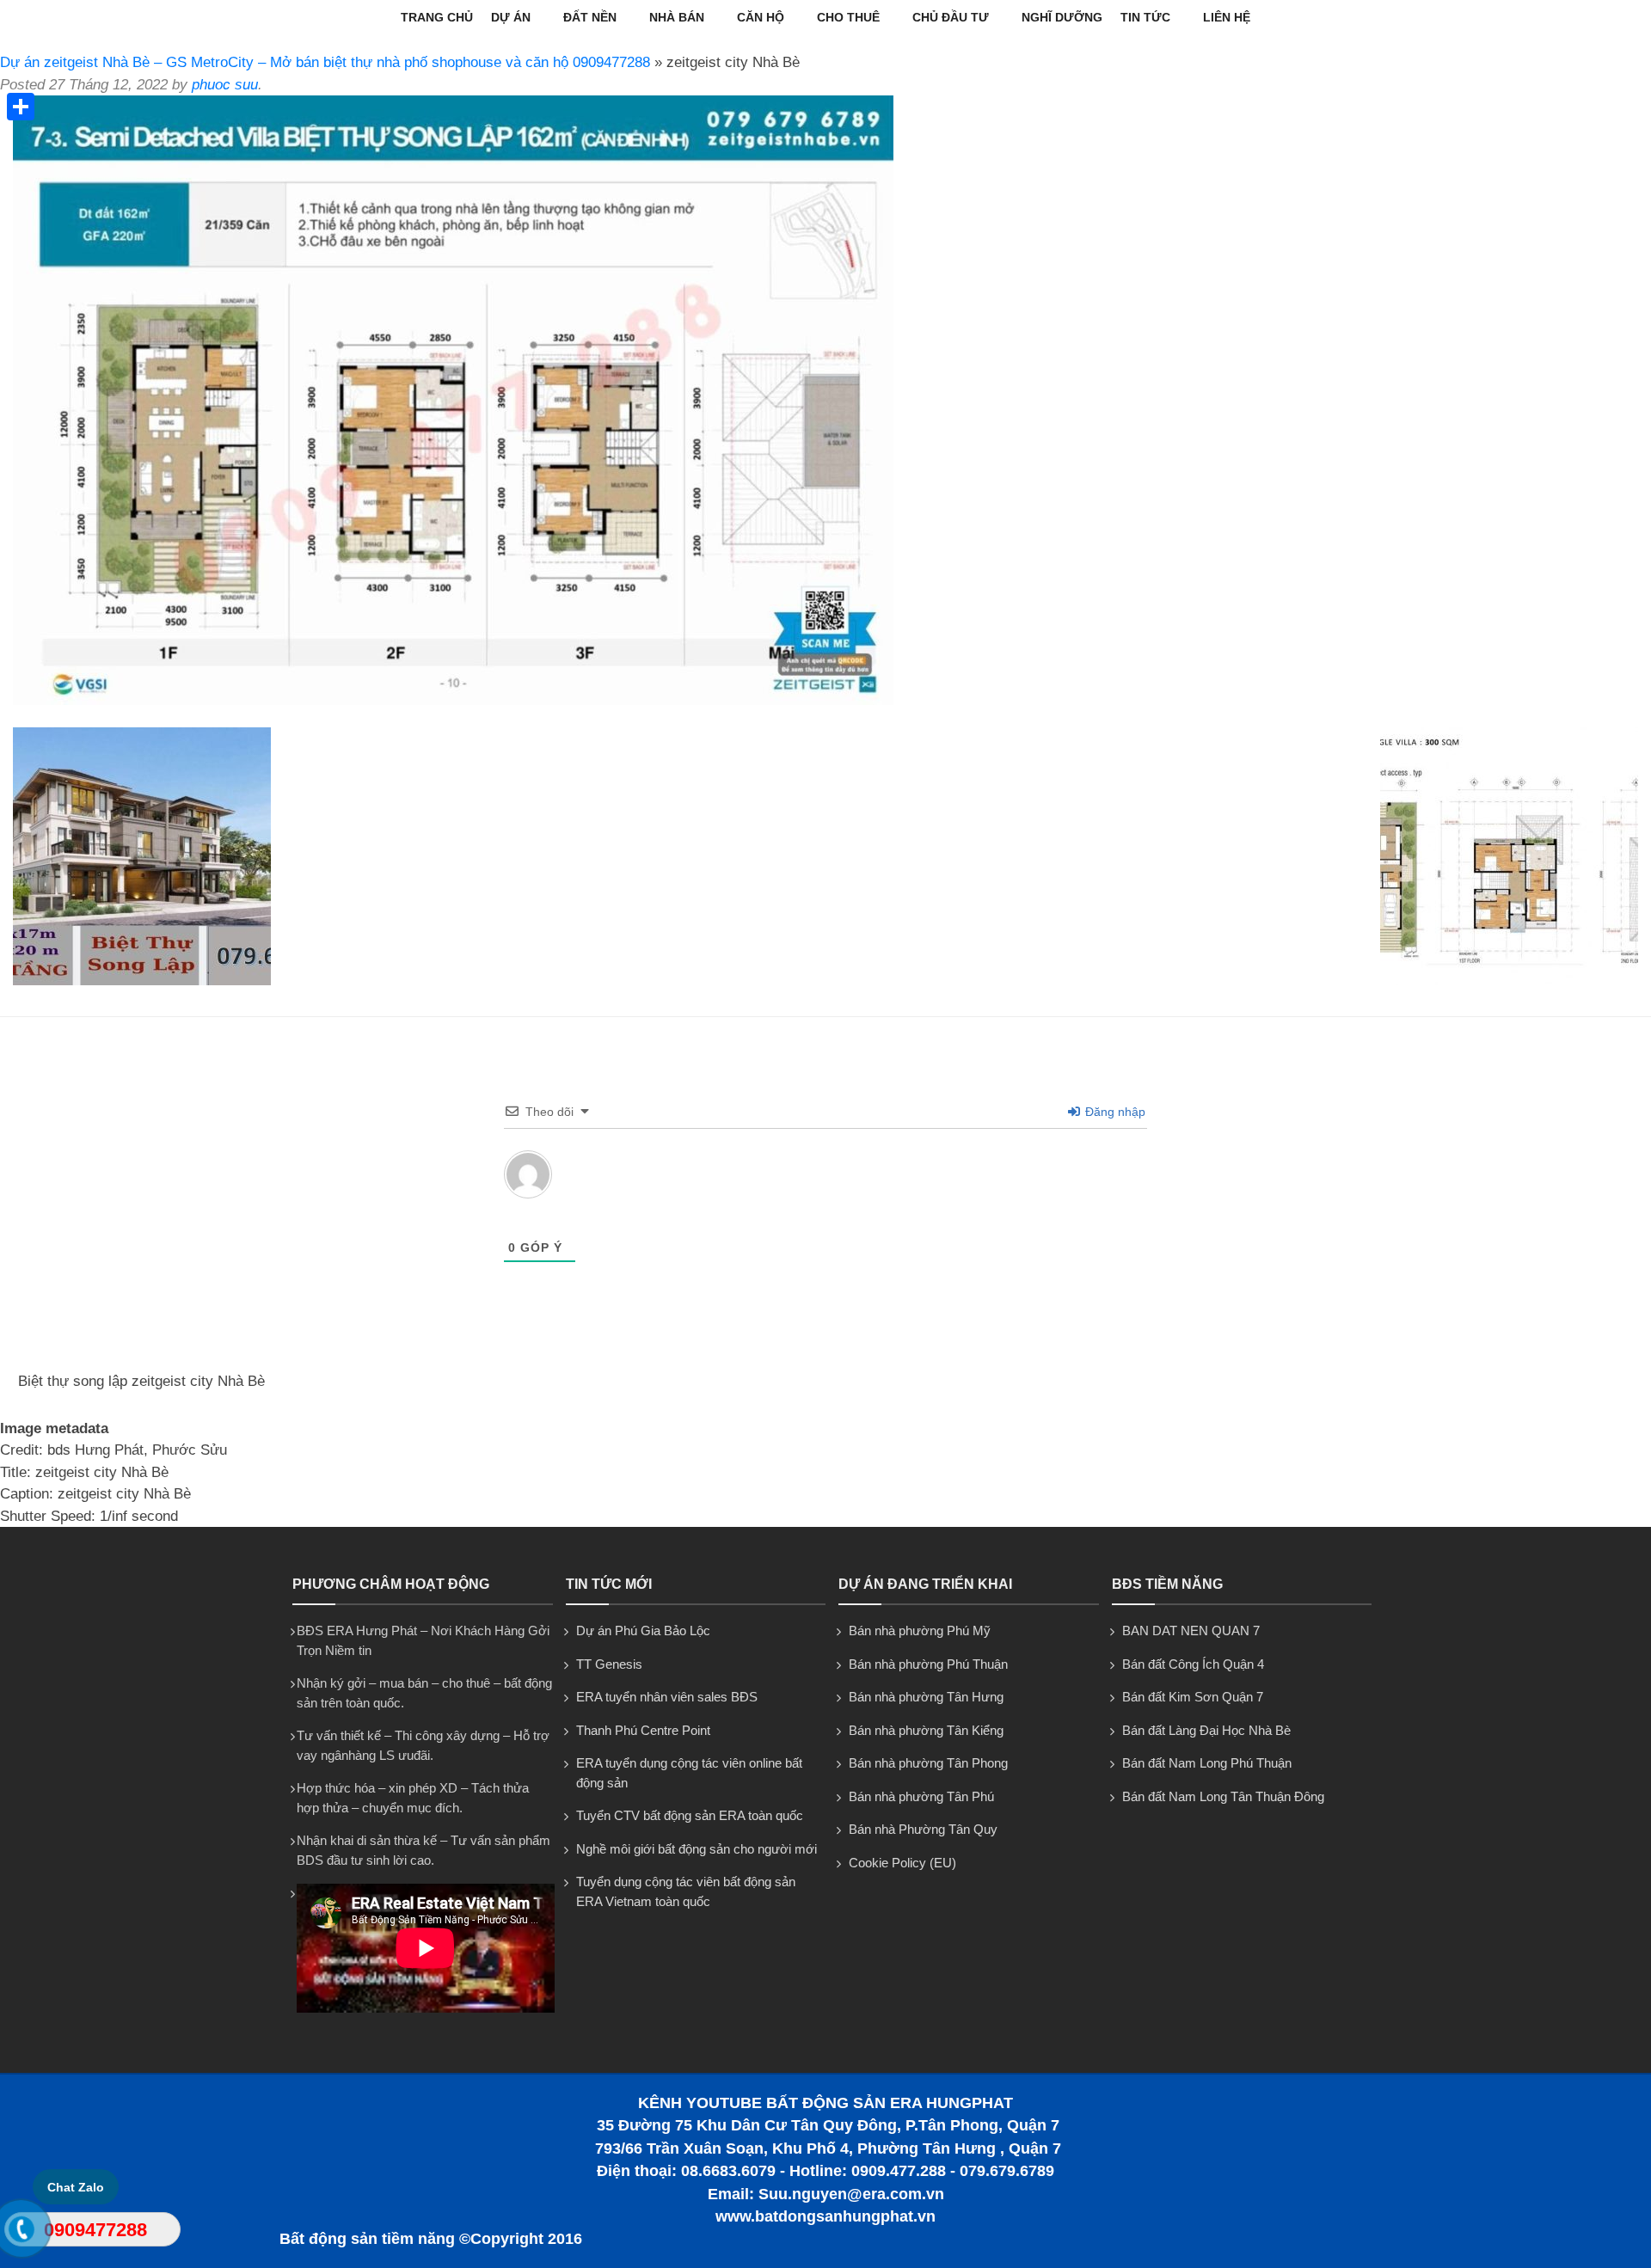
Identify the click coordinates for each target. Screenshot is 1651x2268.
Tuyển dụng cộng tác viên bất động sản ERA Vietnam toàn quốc (686, 1891)
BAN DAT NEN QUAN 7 (1191, 1631)
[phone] (22, 2233)
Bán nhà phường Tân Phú (921, 1796)
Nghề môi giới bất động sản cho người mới (697, 1849)
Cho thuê (848, 17)
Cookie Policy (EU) (902, 1863)
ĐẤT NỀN (590, 17)
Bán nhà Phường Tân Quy (923, 1829)
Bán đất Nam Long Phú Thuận (1207, 1763)
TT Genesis (609, 1664)
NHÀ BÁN (677, 17)
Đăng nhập (1114, 1112)
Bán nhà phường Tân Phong (928, 1763)
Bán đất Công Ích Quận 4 (1193, 1664)
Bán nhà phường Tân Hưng (926, 1697)
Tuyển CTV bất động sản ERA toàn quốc (690, 1815)
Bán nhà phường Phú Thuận (928, 1664)
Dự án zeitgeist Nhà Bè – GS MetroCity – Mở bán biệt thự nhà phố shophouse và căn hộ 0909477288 (325, 62)
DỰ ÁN (511, 17)
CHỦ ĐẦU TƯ (951, 17)
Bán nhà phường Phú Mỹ (920, 1631)
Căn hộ (761, 17)
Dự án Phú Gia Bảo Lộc (643, 1631)
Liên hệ (1227, 17)
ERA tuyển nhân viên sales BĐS (667, 1697)
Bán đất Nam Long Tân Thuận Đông (1223, 1796)
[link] (453, 700)
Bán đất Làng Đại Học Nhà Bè (1206, 1730)
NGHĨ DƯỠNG (1062, 17)
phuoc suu (225, 85)
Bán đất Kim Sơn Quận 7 (1193, 1697)
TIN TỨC (1145, 17)
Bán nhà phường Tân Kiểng (926, 1730)
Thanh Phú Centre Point (643, 1730)
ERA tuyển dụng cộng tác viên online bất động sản (689, 1773)
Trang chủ (437, 17)
